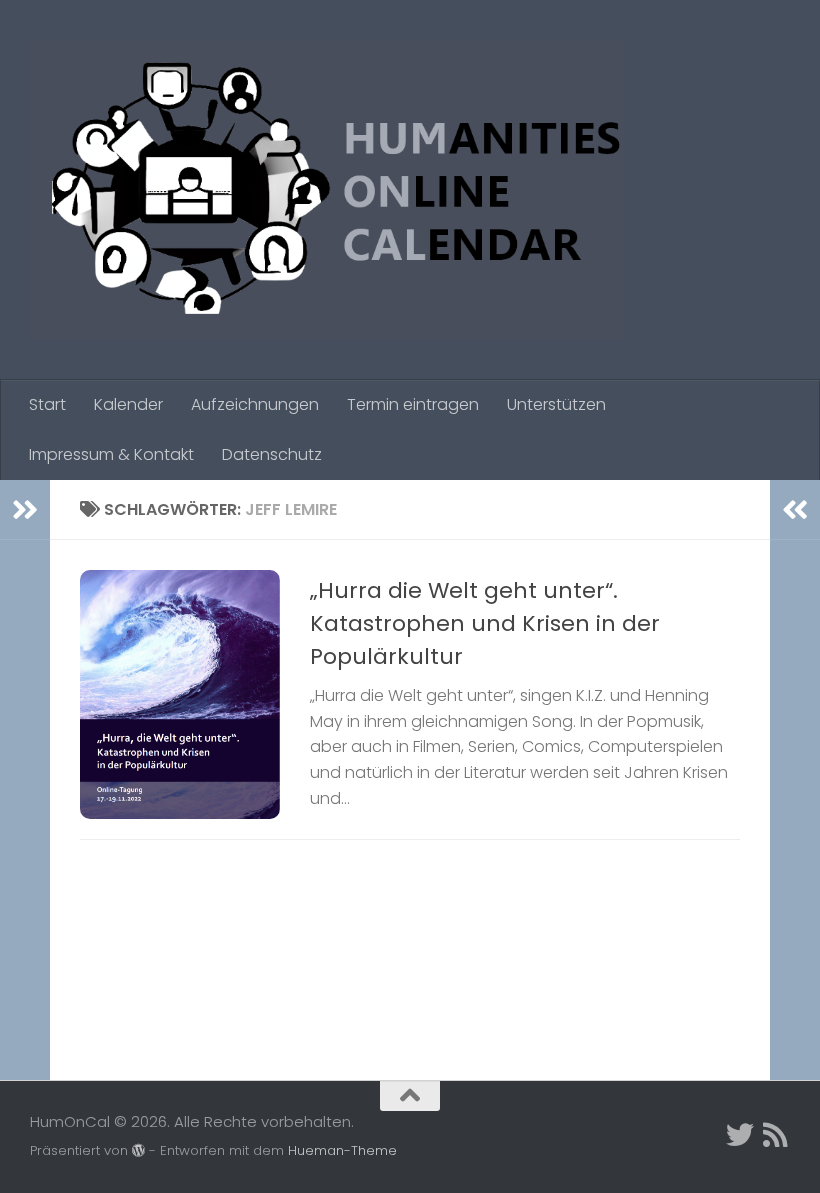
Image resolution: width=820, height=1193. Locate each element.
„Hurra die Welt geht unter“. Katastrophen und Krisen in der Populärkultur (485, 623)
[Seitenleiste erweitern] (25, 510)
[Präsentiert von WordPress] (138, 1150)
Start (47, 404)
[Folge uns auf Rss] (776, 1135)
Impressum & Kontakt (111, 454)
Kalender (128, 404)
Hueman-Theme (342, 1150)
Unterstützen (556, 404)
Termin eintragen (413, 404)
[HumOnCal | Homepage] (327, 190)
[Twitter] (740, 1135)
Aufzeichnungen (255, 404)
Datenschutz (272, 454)
